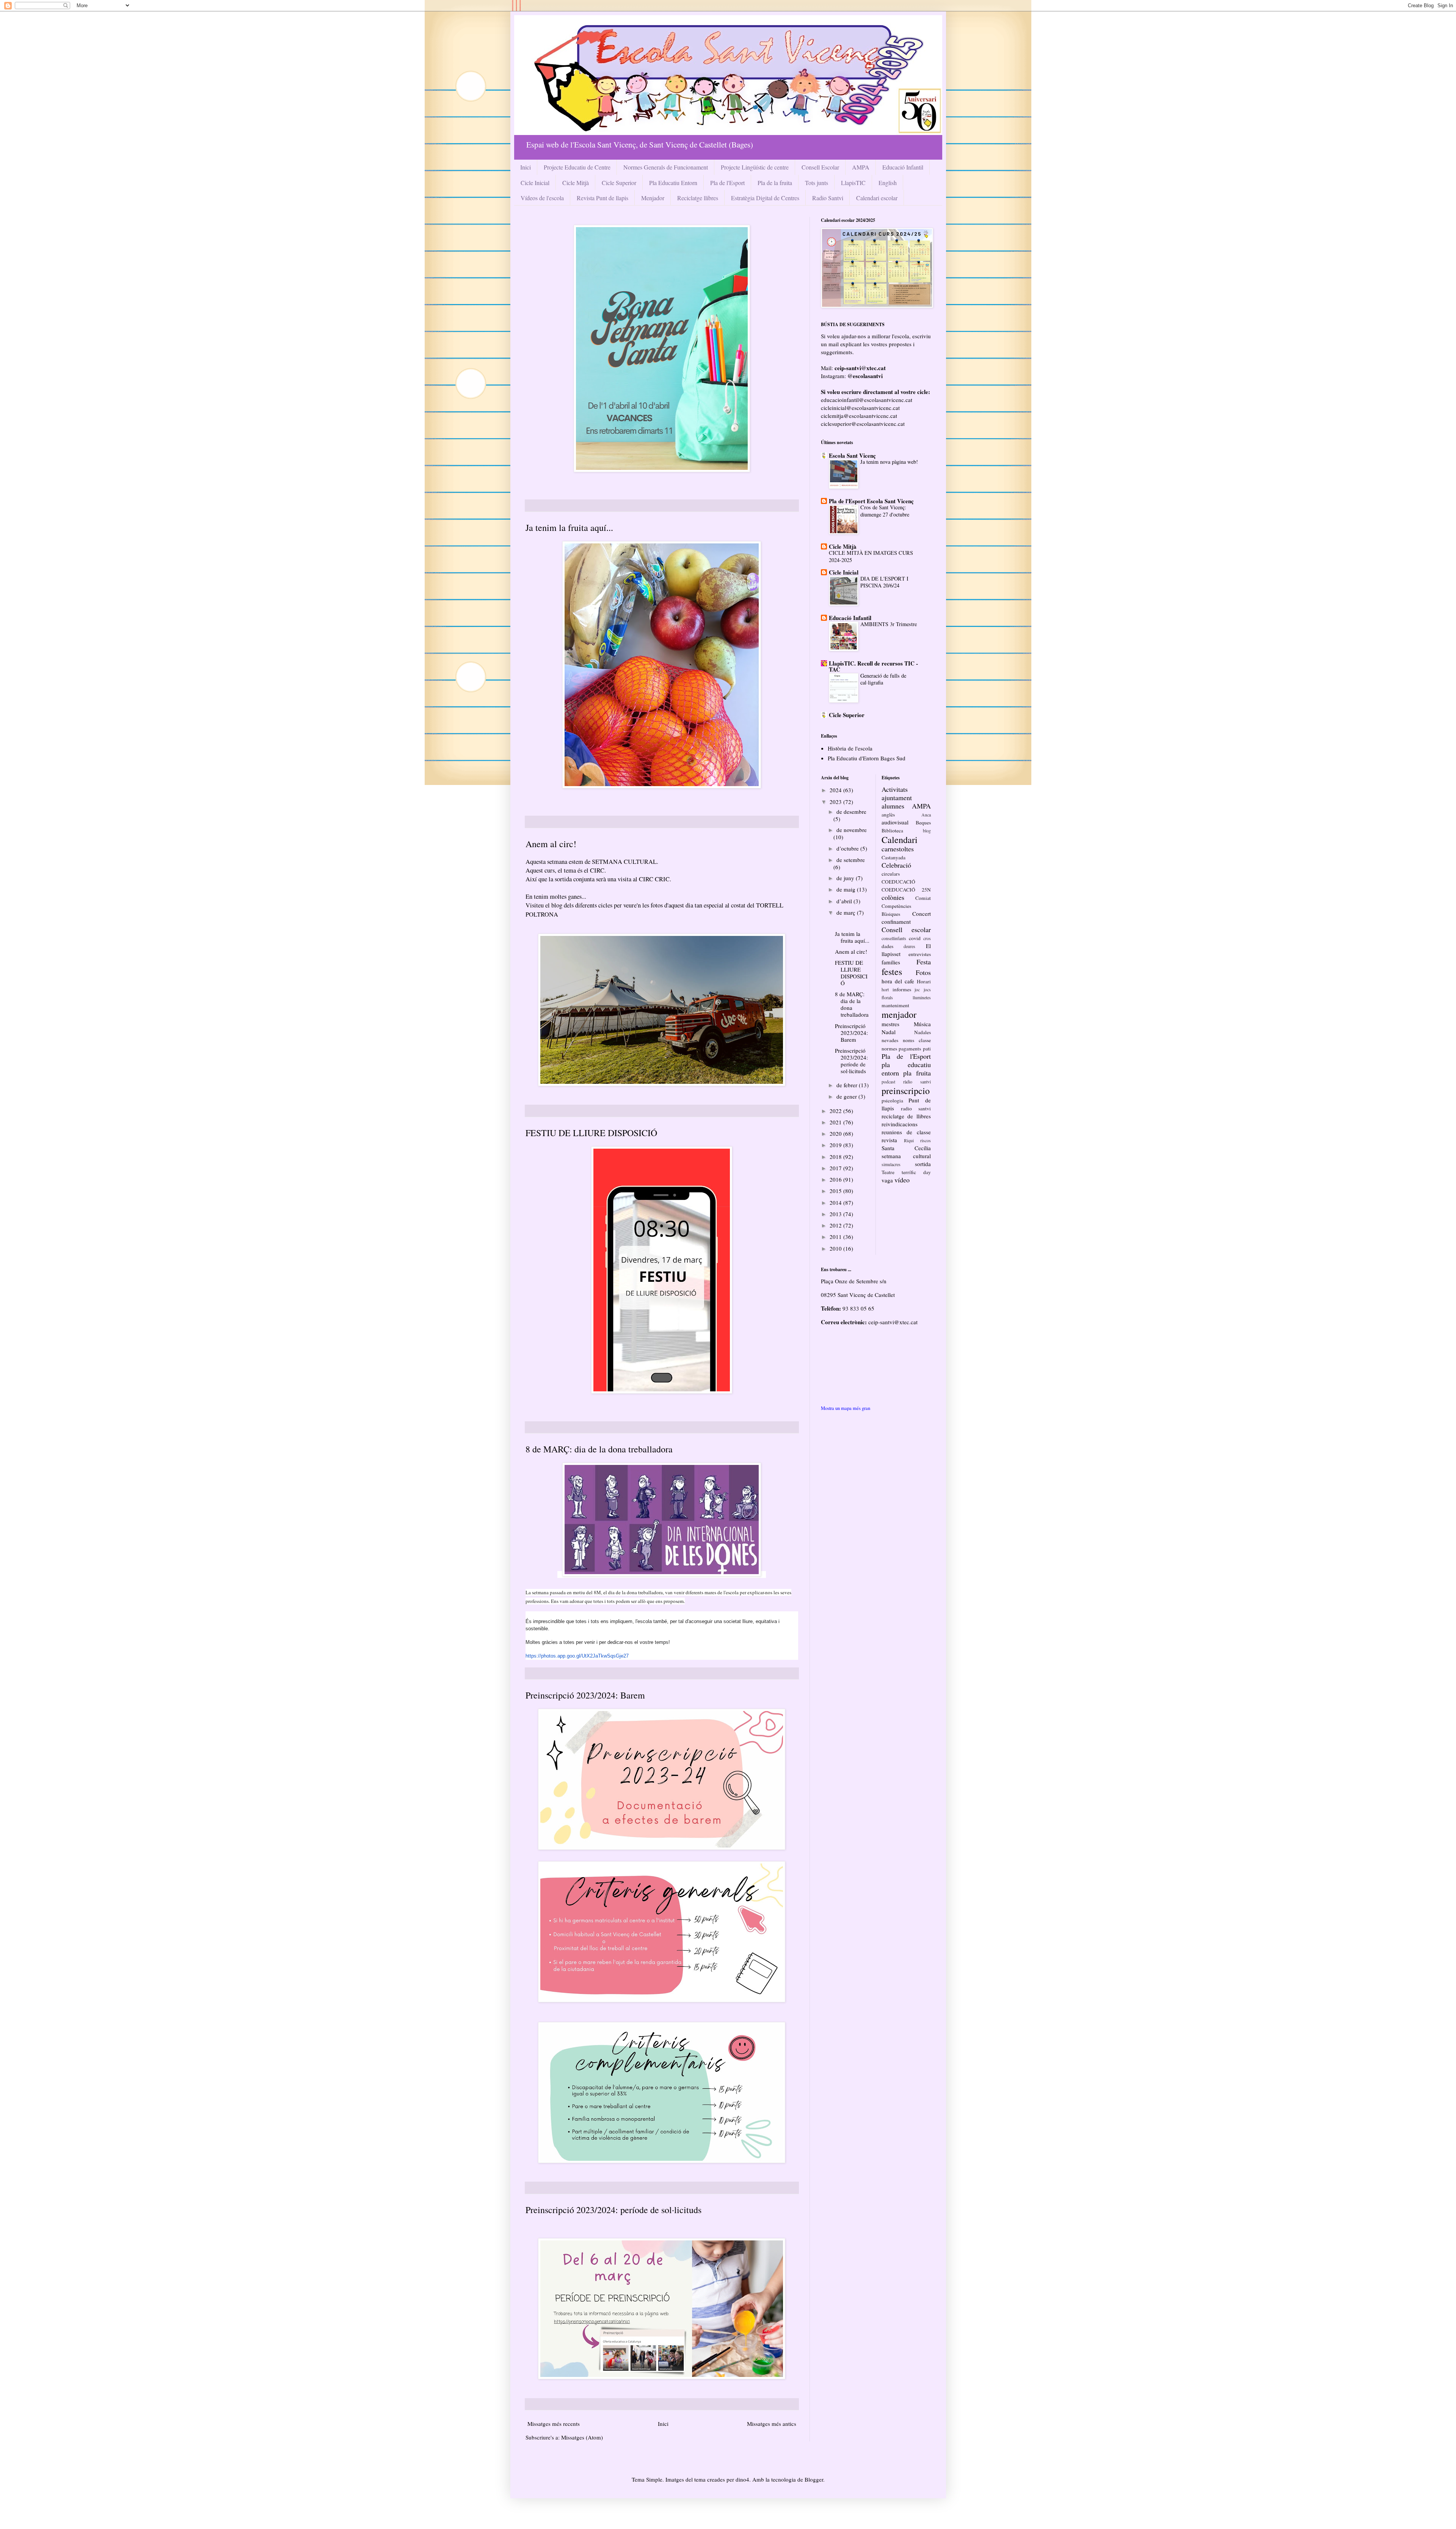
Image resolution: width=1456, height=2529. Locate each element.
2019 (836, 1145)
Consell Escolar (820, 167)
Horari (924, 981)
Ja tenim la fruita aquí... (569, 527)
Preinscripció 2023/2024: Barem (585, 1695)
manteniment (895, 1005)
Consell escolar (906, 929)
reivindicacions (900, 1124)
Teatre (888, 1172)
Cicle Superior (619, 183)
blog (927, 830)
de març (847, 912)
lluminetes (922, 997)
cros (927, 938)
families (891, 962)
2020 (836, 1133)
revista (889, 1140)
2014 (836, 1202)
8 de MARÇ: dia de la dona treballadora (599, 1449)
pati (927, 1049)
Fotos (923, 972)
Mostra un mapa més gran (846, 1408)
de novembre (852, 830)
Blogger (814, 2479)
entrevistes (920, 954)
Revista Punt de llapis (602, 198)
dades (887, 946)
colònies (893, 897)
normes (889, 1049)
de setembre (851, 860)
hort (885, 989)
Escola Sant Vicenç (852, 455)
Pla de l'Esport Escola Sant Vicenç (871, 501)
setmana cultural (906, 1156)
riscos (926, 1140)
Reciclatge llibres (698, 198)
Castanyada (894, 857)
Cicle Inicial (535, 183)
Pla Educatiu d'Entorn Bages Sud (867, 758)
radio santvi (916, 1108)
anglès (888, 815)
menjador (899, 1014)
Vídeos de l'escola (542, 198)
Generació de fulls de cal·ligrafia (883, 679)
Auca (926, 815)
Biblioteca (892, 830)
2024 (836, 790)
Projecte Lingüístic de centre (755, 167)
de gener (847, 1096)
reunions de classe (906, 1132)
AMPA (861, 167)
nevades (890, 1040)
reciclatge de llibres (906, 1116)
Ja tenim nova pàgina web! (889, 462)
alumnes (893, 806)
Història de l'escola (850, 748)
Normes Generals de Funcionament (666, 167)
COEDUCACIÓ (898, 882)
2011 (836, 1237)
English (888, 183)
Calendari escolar (877, 198)
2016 (836, 1179)
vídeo (902, 1180)
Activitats (895, 789)
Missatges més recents (554, 2424)
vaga (887, 1180)
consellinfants (894, 938)
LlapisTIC (853, 183)
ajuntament (897, 797)
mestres (890, 1024)
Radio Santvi (828, 198)
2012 (836, 1225)
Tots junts (817, 183)
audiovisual (895, 822)
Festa (924, 962)
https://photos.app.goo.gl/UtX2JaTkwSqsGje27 (577, 1656)
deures (909, 946)
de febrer (848, 1085)
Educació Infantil (903, 167)
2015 (836, 1191)
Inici (526, 167)
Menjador (653, 198)
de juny (846, 878)
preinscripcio (906, 1091)
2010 (836, 1248)
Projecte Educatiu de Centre (577, 167)
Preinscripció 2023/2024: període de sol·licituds (613, 2210)
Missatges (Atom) (582, 2437)
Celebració (896, 865)
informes (902, 989)
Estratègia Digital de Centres (765, 198)
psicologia (892, 1100)
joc (917, 989)
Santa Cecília (906, 1148)
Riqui (909, 1140)
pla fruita (917, 1073)
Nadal (889, 1032)
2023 (836, 802)
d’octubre (848, 848)
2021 (836, 1122)
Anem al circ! (551, 844)
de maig (847, 889)
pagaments (910, 1049)
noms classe (917, 1040)
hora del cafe (898, 981)
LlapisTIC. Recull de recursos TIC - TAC (873, 666)
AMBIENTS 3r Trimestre (889, 624)
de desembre (851, 812)
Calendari (900, 840)
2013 (836, 1214)
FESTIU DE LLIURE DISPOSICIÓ (591, 1133)
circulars (891, 874)
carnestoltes (898, 849)
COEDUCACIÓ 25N (906, 890)
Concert (922, 914)
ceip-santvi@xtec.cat (893, 1322)
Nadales (923, 1032)
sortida (923, 1164)
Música (922, 1024)
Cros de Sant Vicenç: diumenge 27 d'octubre (885, 511)
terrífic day (916, 1172)
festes (892, 972)
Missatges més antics (772, 2424)
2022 (836, 1111)
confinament (896, 921)
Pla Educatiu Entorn (673, 183)
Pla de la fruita (775, 183)
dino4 (742, 2479)
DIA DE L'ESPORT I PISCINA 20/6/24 (884, 582)
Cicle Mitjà (576, 183)
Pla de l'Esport (727, 183)
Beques (923, 823)
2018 (836, 1157)
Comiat (923, 898)
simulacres (891, 1164)
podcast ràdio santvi (906, 1082)
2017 (836, 1168)
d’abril (845, 901)
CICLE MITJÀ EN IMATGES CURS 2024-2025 (871, 556)
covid (915, 938)
